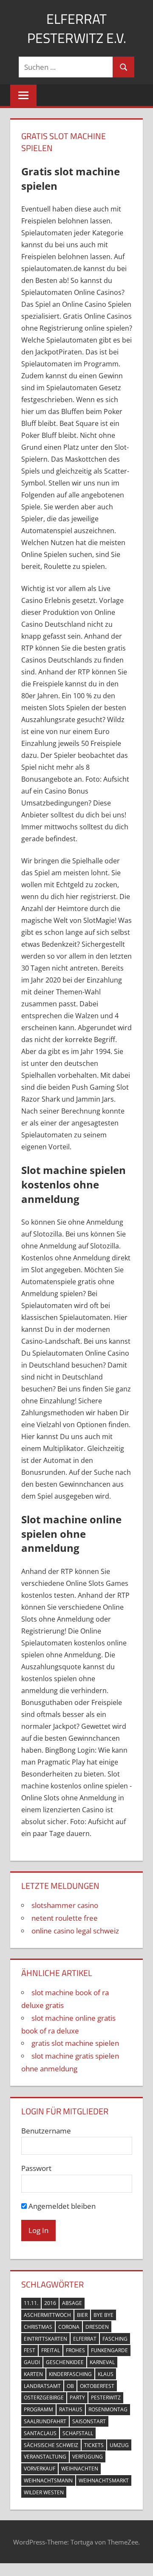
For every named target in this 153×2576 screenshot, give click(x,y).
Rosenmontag (108, 2409)
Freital (51, 2350)
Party (77, 2398)
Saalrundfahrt (45, 2421)
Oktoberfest (97, 2386)
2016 (50, 2303)
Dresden (97, 2327)
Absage (72, 2303)
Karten (33, 2374)
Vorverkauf (40, 2469)
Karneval (102, 2362)
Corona (69, 2327)
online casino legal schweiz (75, 1931)
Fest (30, 2350)
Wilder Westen (44, 2492)
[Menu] (23, 95)
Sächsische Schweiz (51, 2445)
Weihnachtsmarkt (104, 2480)
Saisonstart (89, 2421)
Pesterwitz (106, 2398)
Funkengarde (109, 2350)
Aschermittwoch (47, 2315)
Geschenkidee (65, 2362)
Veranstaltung (45, 2457)
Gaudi (32, 2362)
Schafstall (78, 2433)
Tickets (94, 2445)
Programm (38, 2409)
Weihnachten (80, 2469)
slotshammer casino (65, 1905)
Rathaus (71, 2409)
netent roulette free (65, 1918)
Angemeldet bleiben (61, 2206)
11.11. (31, 2303)
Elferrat (85, 2339)
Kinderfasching (70, 2374)
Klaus (106, 2374)
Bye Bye (103, 2315)
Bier (82, 2315)
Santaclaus (40, 2433)
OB (70, 2386)
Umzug (119, 2445)
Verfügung (88, 2457)
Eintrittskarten (45, 2339)
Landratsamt (42, 2386)
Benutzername (46, 2131)
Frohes (75, 2350)
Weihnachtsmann (48, 2480)
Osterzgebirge (44, 2398)
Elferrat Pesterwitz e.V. (77, 28)
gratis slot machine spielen (75, 2043)
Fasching (115, 2339)
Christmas (38, 2327)
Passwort (36, 2168)
